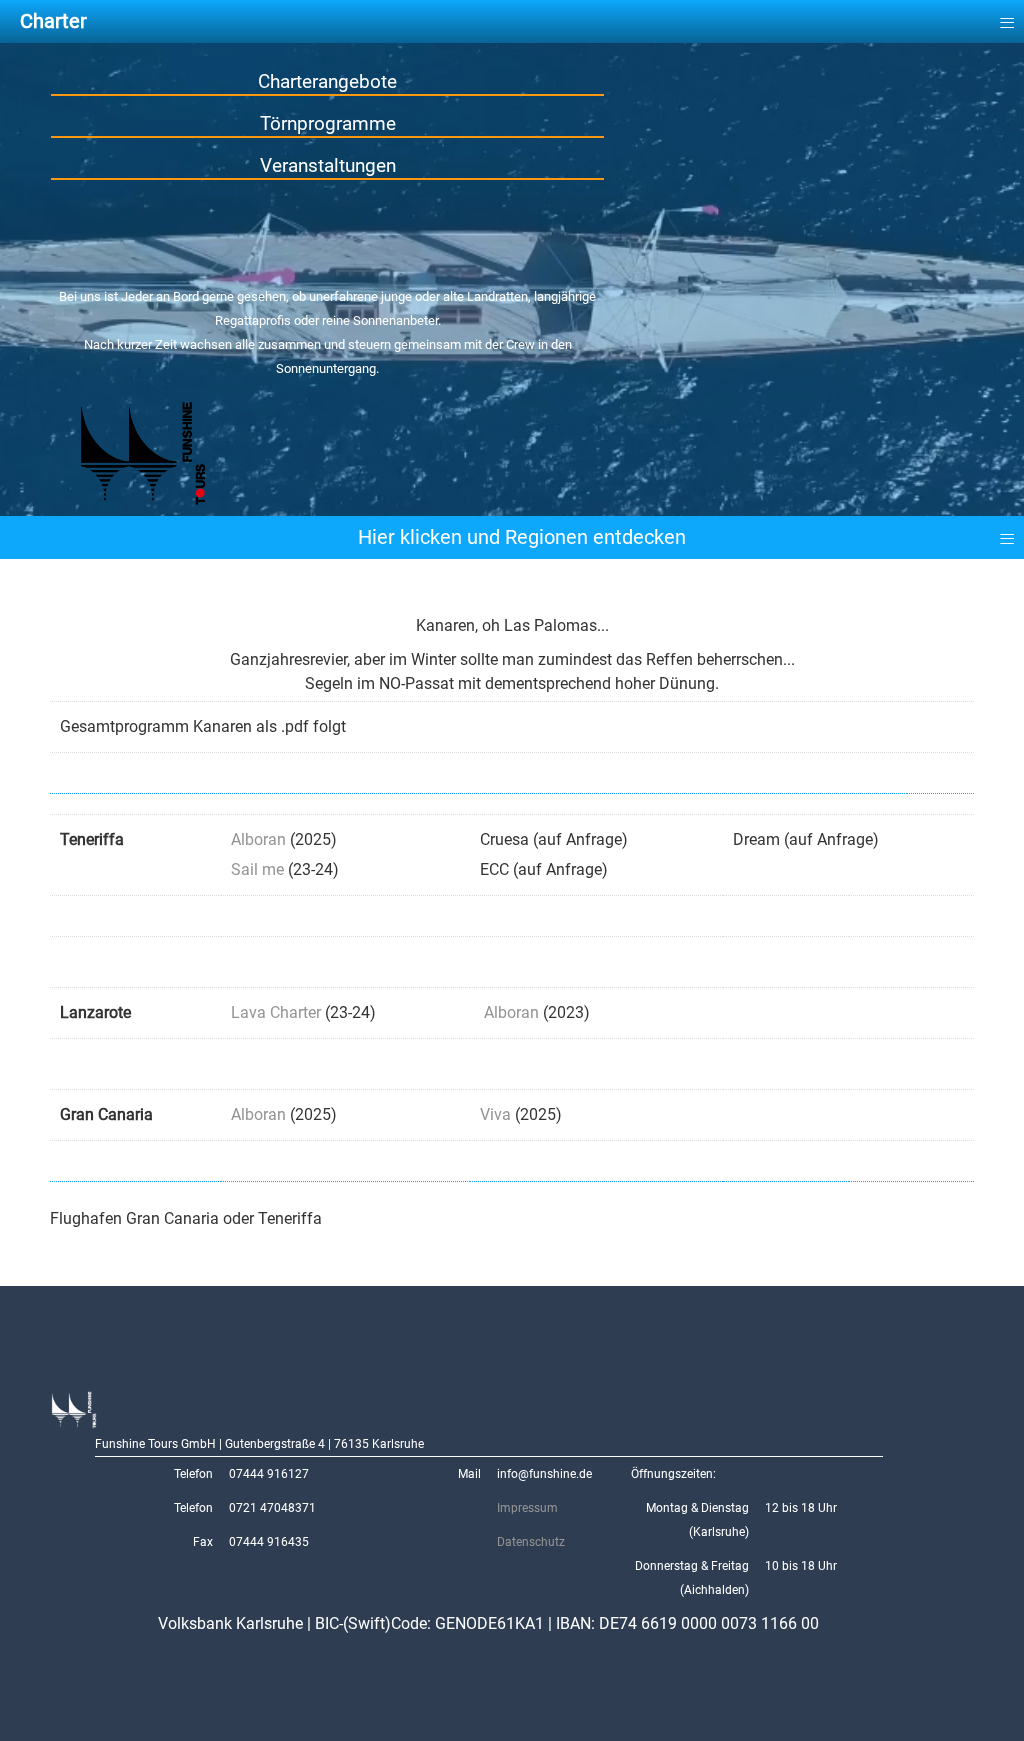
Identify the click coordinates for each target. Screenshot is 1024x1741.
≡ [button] (1007, 534)
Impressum (527, 1508)
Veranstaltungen (328, 165)
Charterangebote (327, 81)
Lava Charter (276, 1012)
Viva (495, 1114)
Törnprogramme (328, 123)
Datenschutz (531, 1542)
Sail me (257, 869)
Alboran (258, 839)
